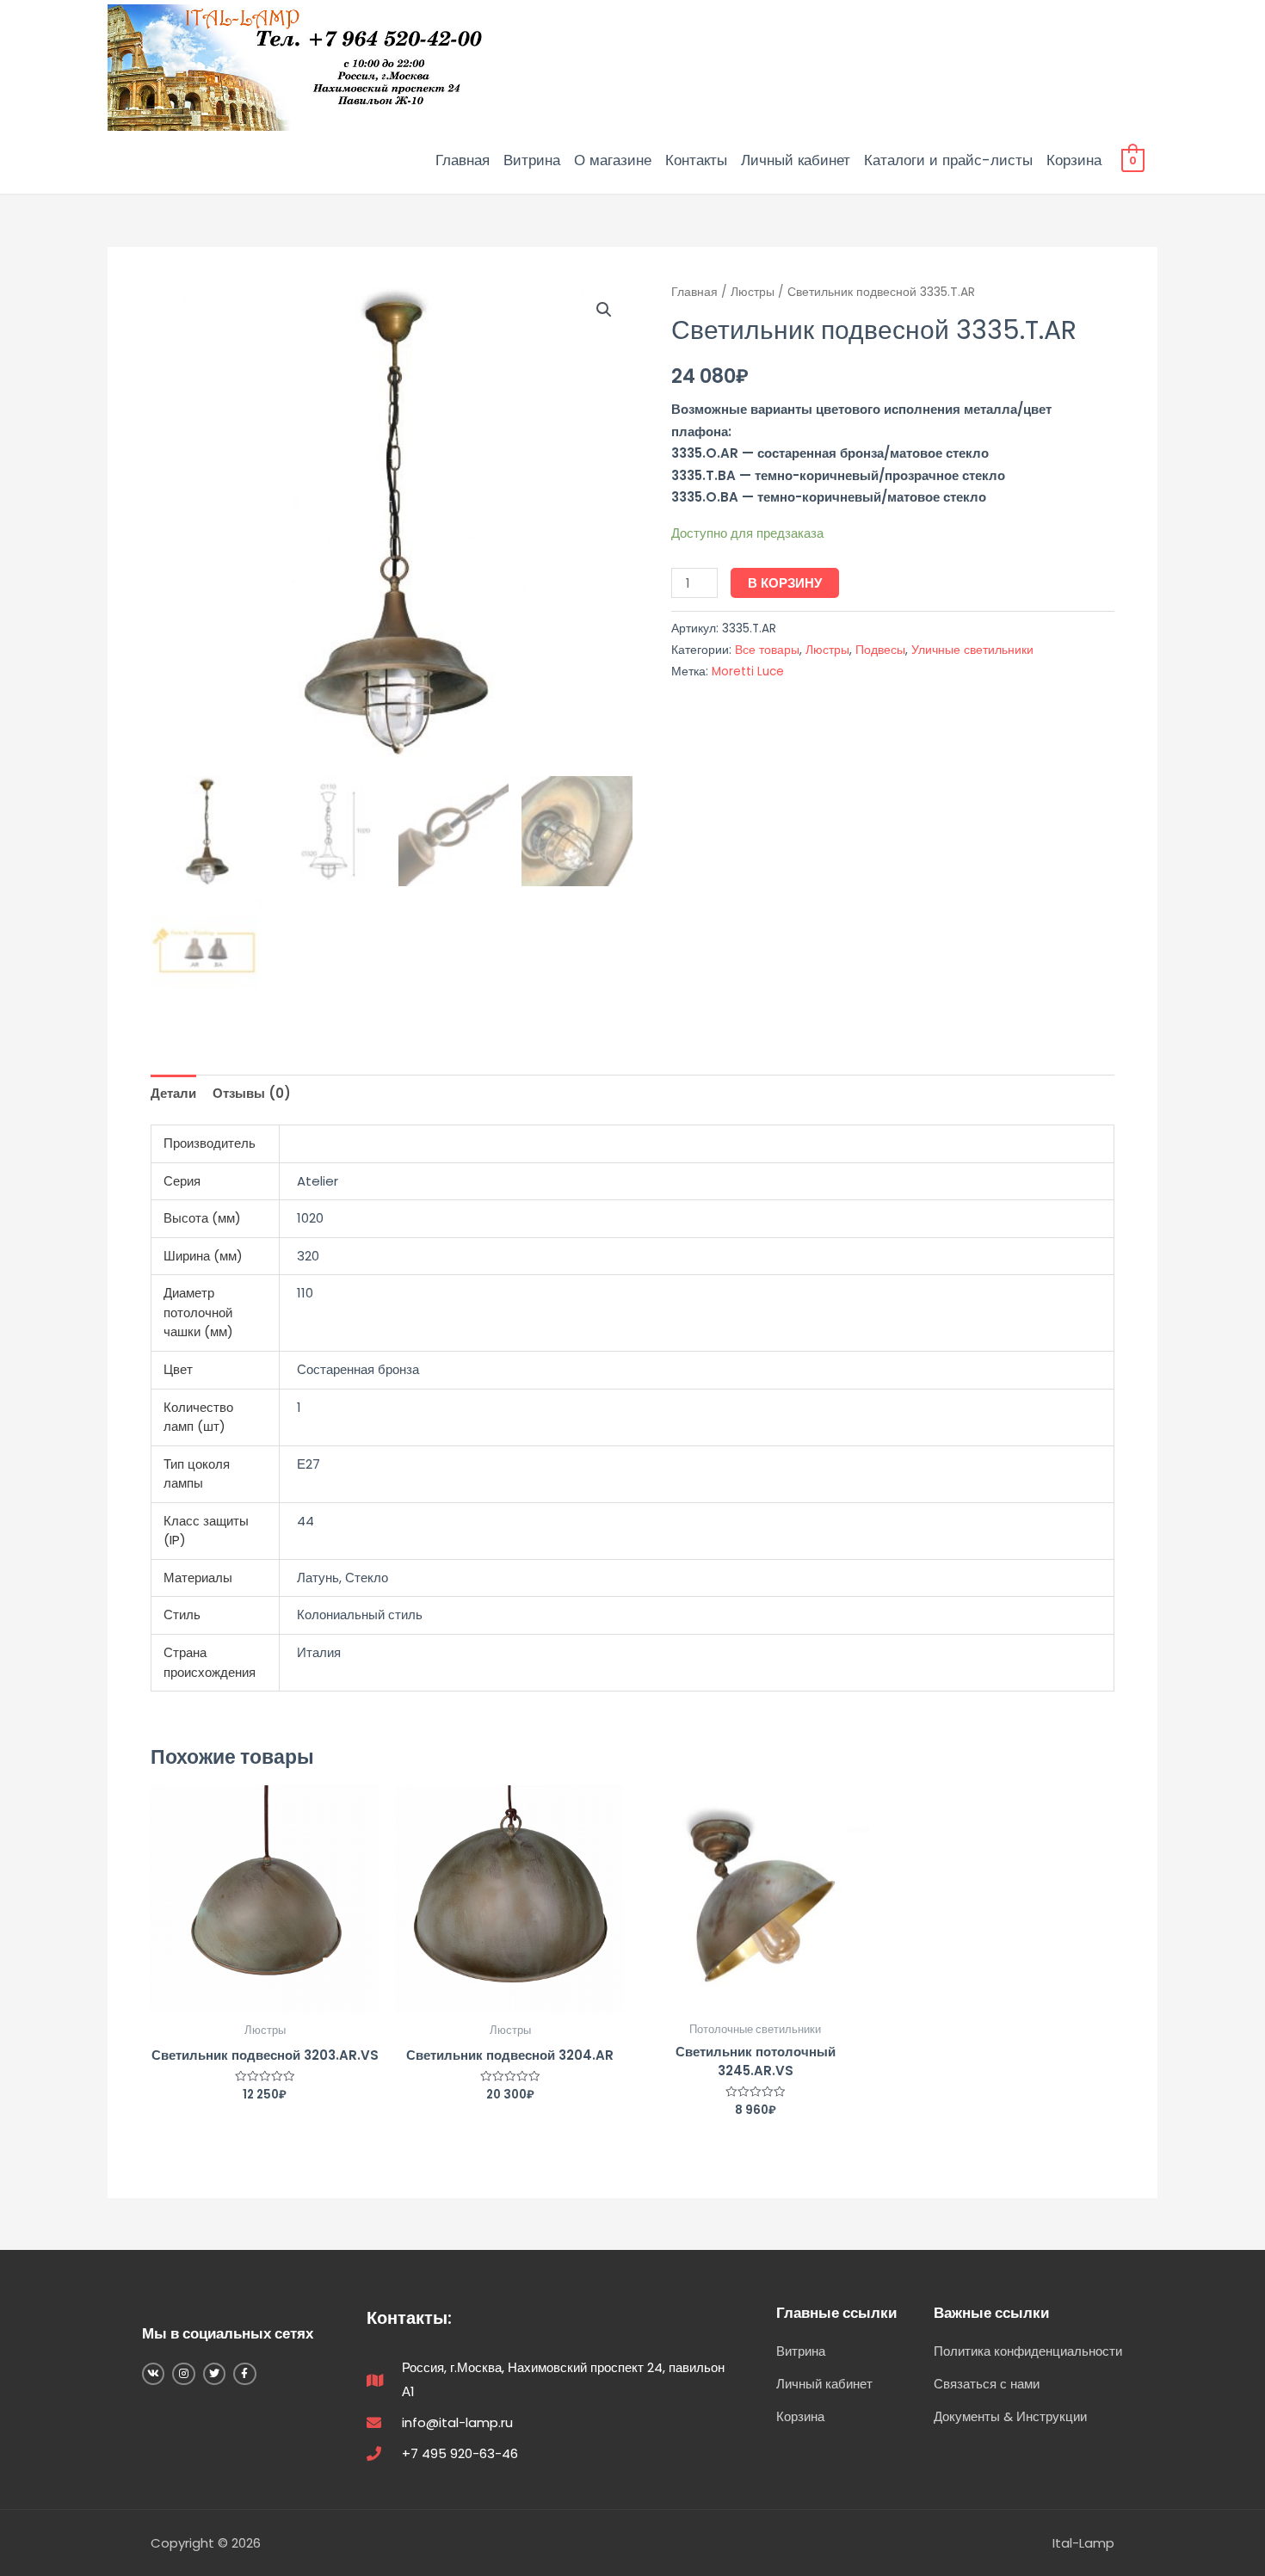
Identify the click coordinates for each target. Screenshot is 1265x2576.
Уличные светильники (972, 650)
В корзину (785, 583)
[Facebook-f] (244, 2374)
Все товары (767, 650)
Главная (463, 160)
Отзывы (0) (252, 1093)
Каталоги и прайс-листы (948, 160)
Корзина (1074, 160)
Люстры (753, 292)
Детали (173, 1093)
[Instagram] (183, 2374)
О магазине (613, 160)
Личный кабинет (796, 160)
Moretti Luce (748, 672)
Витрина (532, 160)
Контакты (696, 160)
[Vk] (153, 2374)
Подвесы (880, 650)
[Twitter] (214, 2374)
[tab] (173, 1093)
